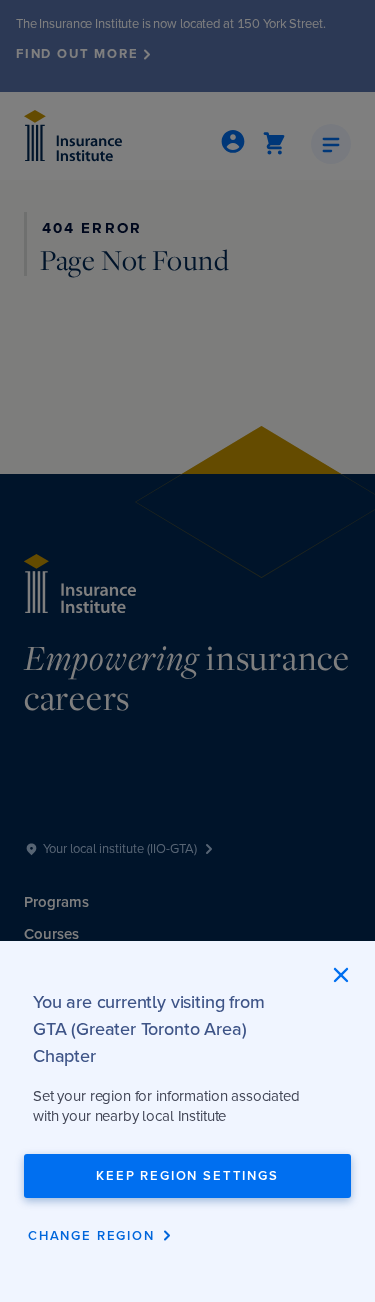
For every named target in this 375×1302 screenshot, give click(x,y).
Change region (91, 1235)
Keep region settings (187, 1175)
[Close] (341, 975)
